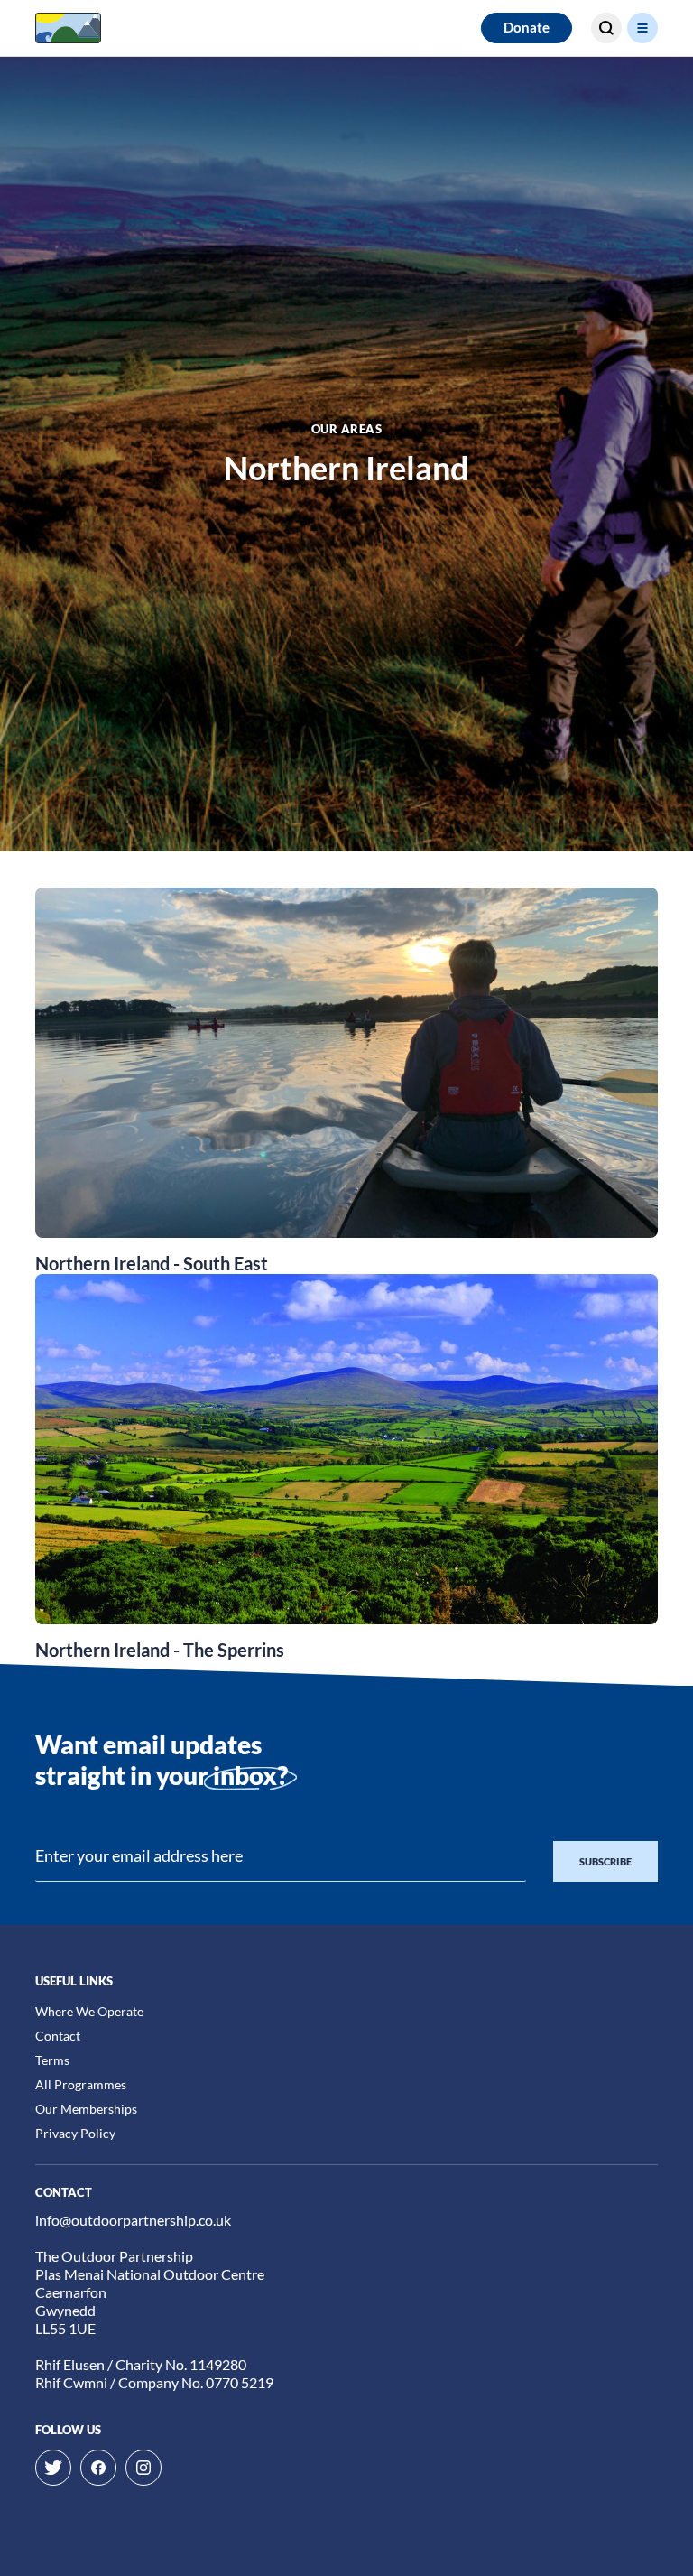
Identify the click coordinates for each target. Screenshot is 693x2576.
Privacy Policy (75, 2133)
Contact (58, 2036)
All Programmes (81, 2084)
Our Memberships (86, 2109)
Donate (527, 27)
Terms (52, 2060)
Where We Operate (89, 2011)
